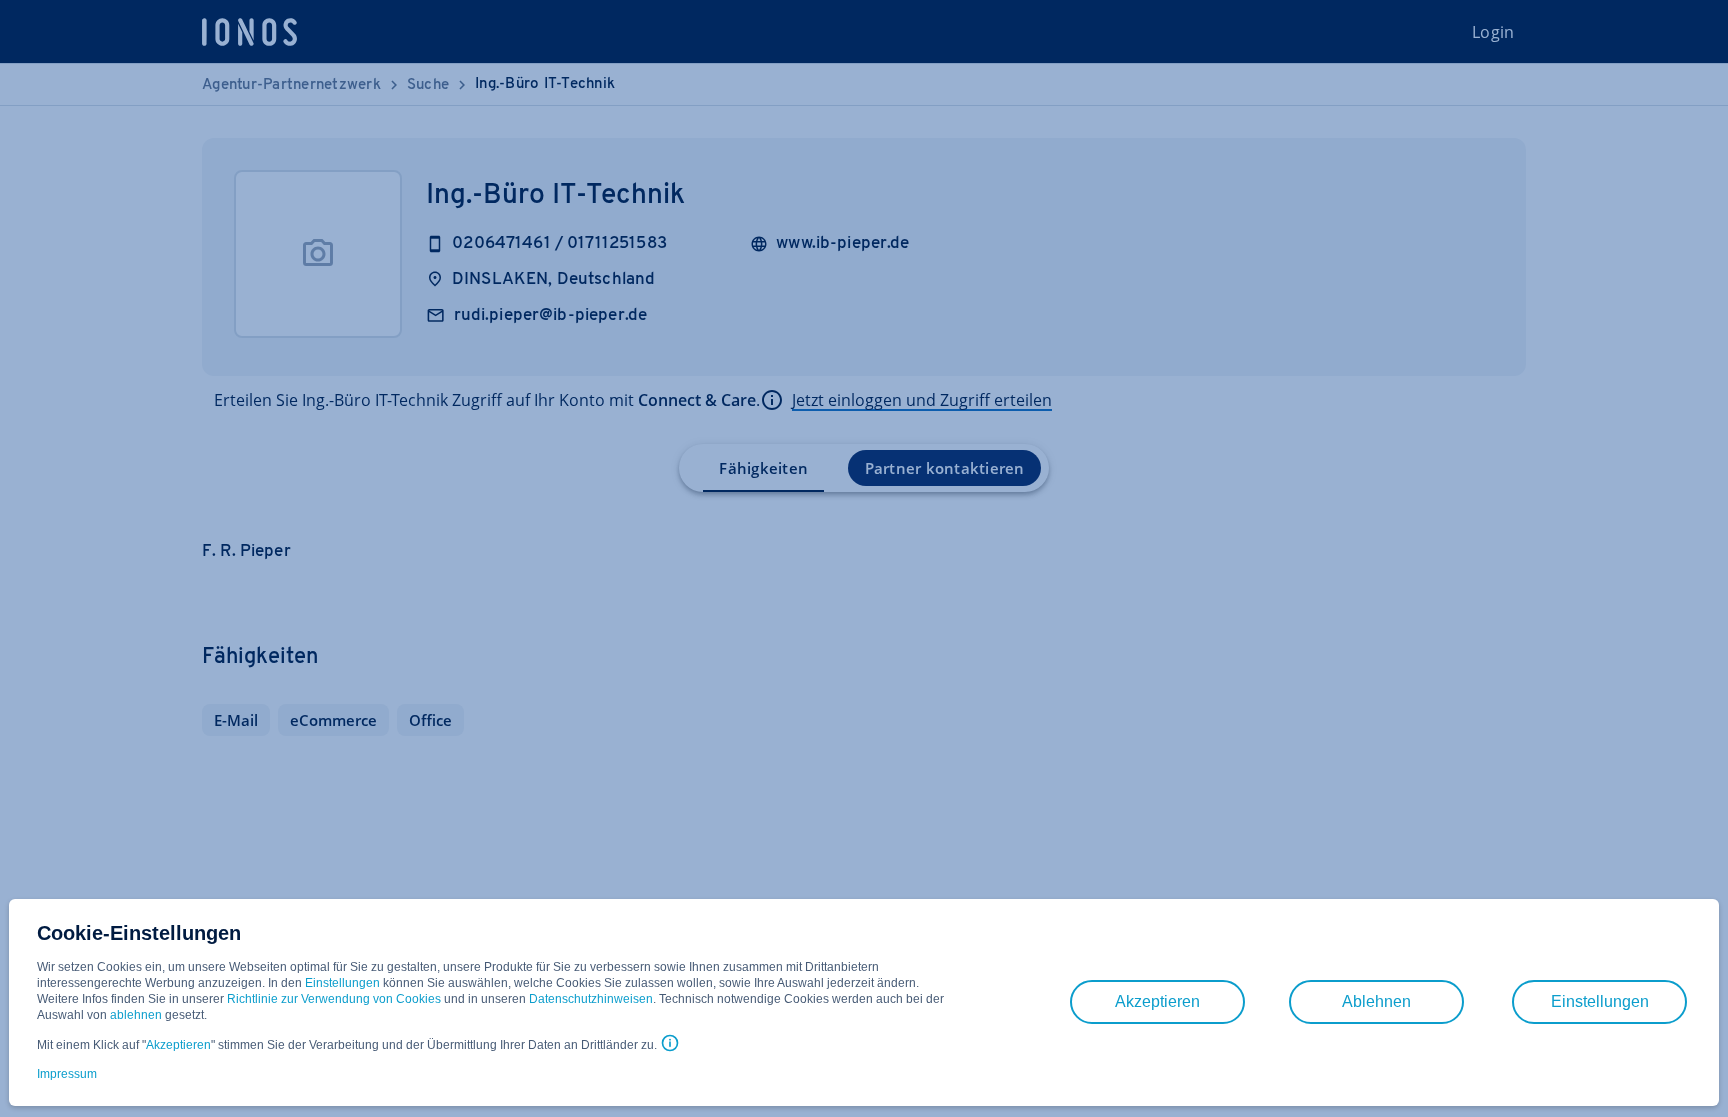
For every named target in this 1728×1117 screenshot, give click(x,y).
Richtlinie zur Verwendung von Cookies (334, 999)
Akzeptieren (178, 1045)
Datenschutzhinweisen (591, 999)
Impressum (67, 1074)
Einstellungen (342, 983)
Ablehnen (1376, 1001)
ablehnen (136, 1015)
